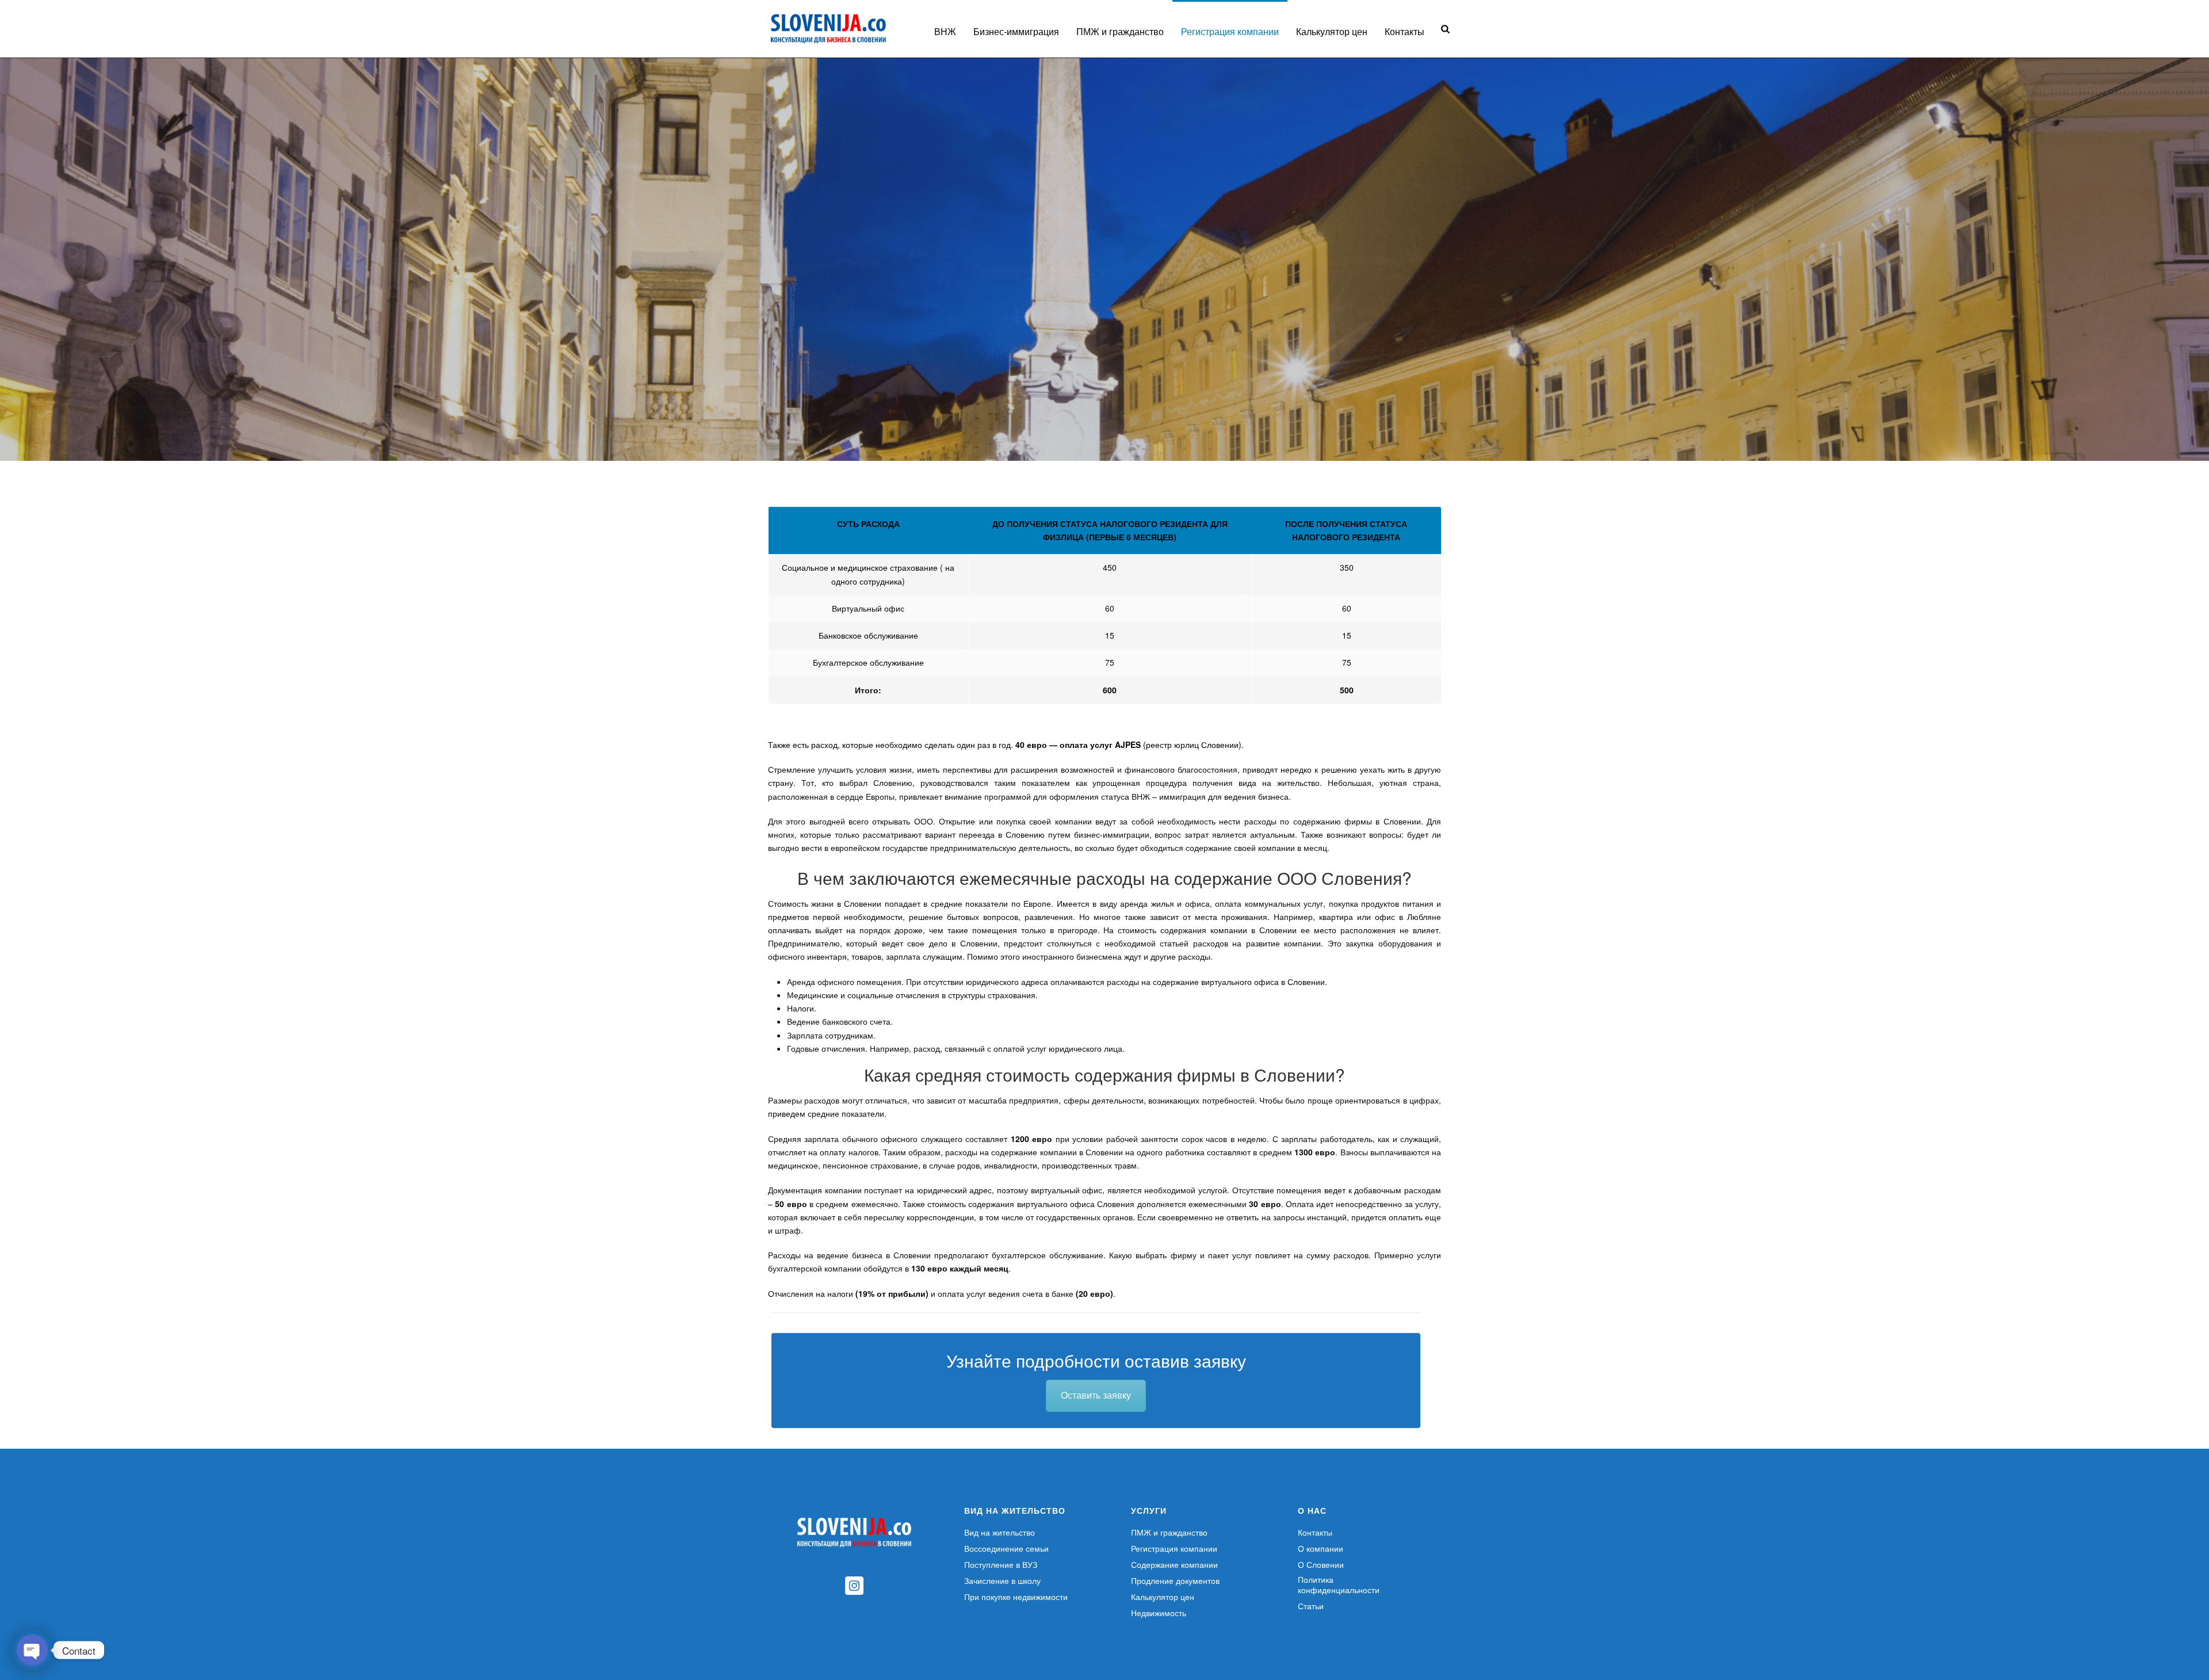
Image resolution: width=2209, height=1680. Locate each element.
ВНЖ (945, 31)
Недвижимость (1159, 1613)
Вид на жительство (1000, 1532)
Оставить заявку (1096, 1395)
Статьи (1311, 1606)
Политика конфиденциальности (1339, 1584)
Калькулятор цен (1332, 31)
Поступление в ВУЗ (1001, 1564)
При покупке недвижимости (1016, 1597)
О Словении (1321, 1564)
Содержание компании (1174, 1564)
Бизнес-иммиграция (1016, 31)
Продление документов (1175, 1580)
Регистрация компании (1230, 31)
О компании (1321, 1548)
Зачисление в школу (1002, 1580)
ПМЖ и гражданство (1120, 31)
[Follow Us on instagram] (854, 1586)
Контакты (1404, 31)
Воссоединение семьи (1006, 1548)
